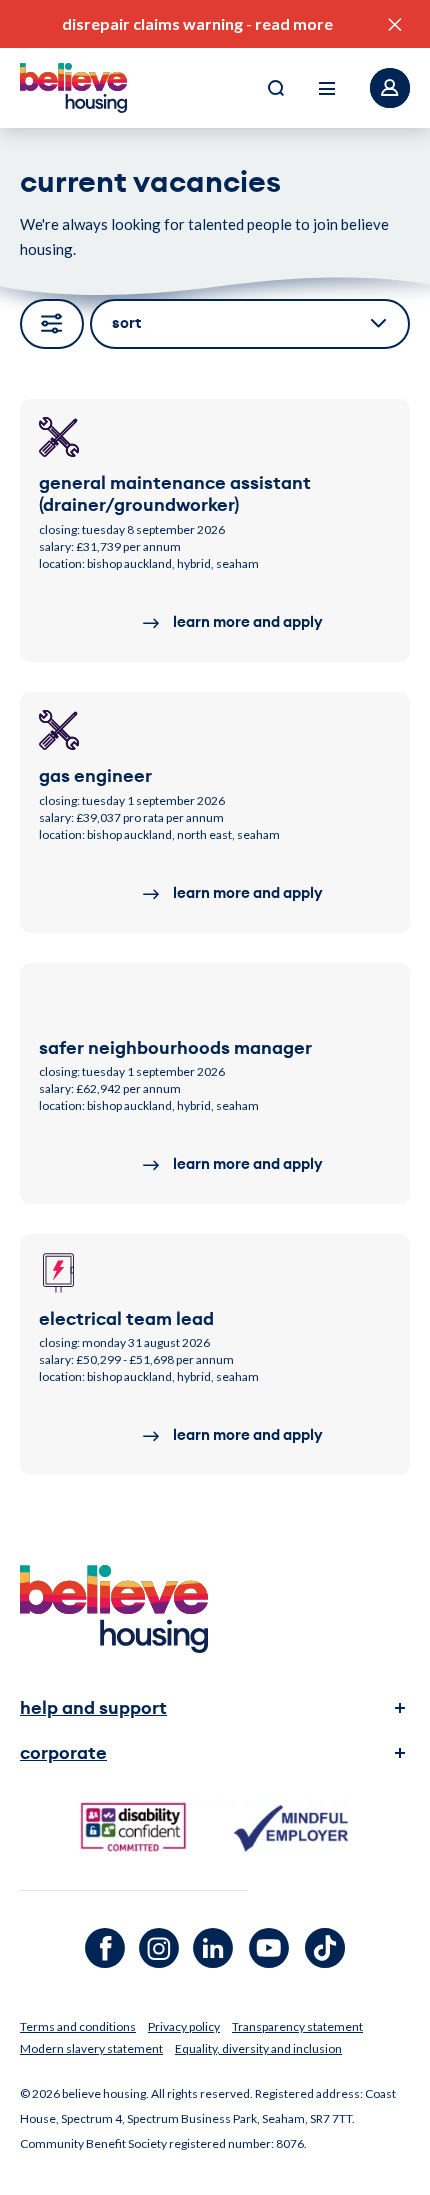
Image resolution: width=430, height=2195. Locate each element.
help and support (93, 1708)
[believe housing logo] (73, 88)
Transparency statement (297, 2026)
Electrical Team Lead (126, 1319)
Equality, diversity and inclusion (258, 2048)
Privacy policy (184, 2026)
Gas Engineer (95, 776)
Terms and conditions (78, 2026)
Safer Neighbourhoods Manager (175, 1048)
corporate (63, 1753)
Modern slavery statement (91, 2048)
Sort (126, 323)
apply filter (52, 324)
